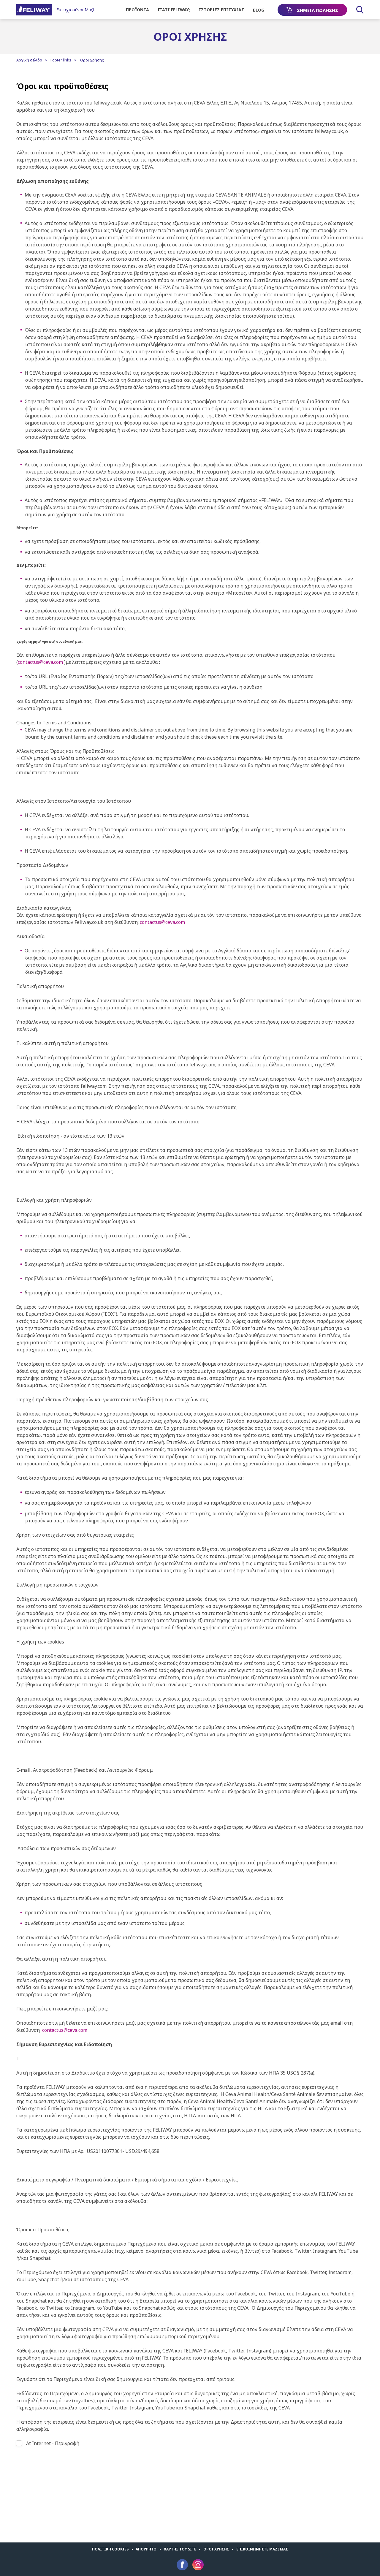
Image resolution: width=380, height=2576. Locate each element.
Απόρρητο (146, 2549)
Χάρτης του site (180, 2549)
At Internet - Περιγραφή (53, 2443)
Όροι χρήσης (216, 2549)
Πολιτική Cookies (110, 2549)
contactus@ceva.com (40, 662)
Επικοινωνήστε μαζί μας (262, 2549)
